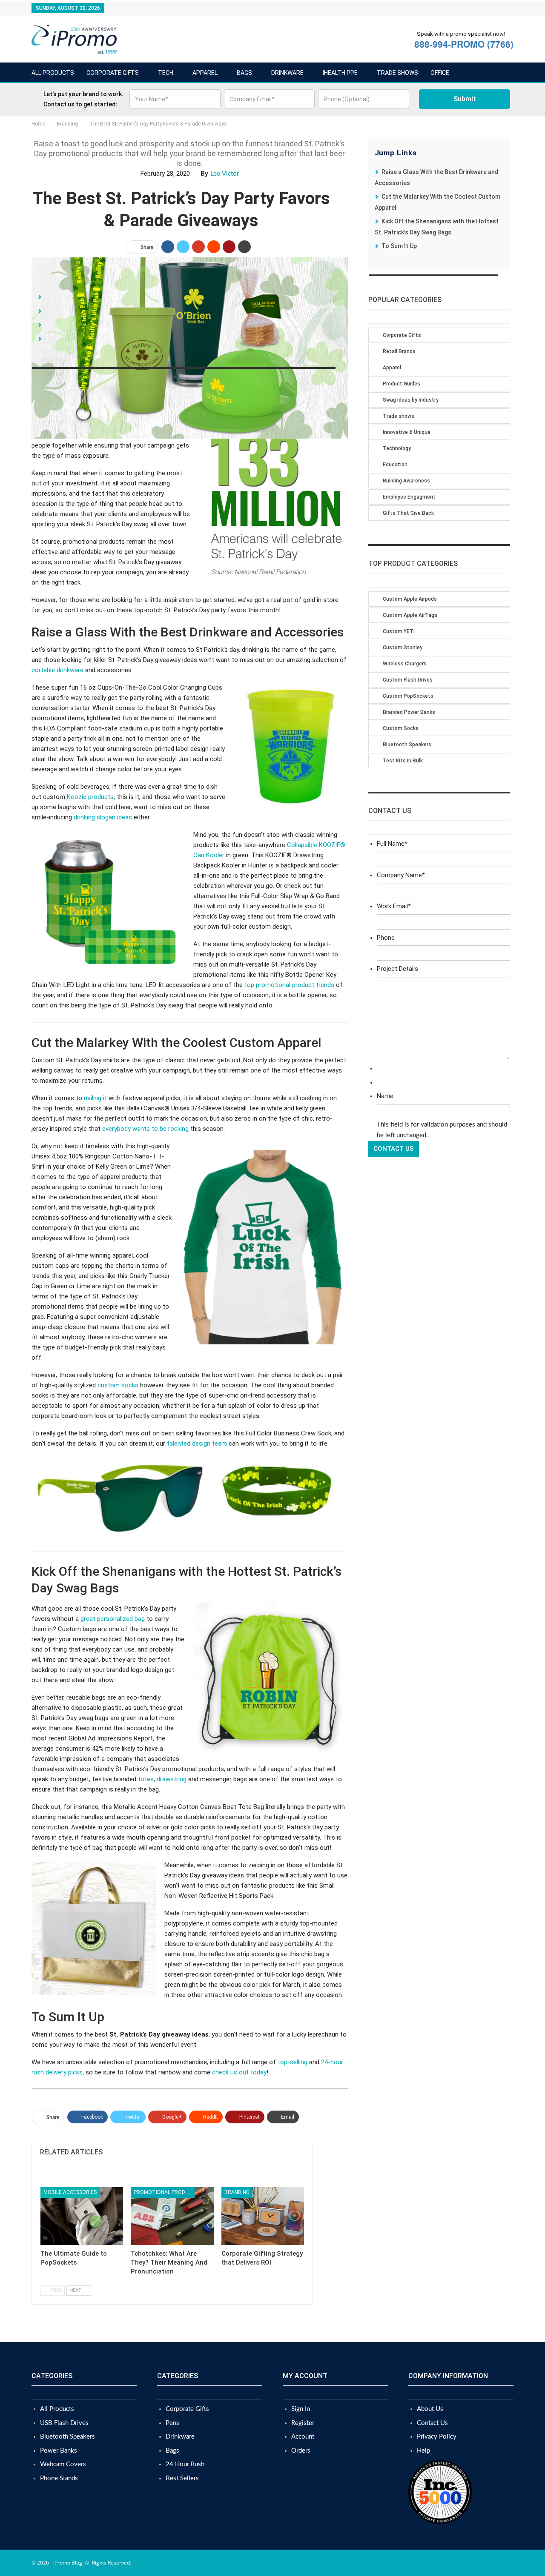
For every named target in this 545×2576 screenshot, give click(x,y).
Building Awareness (406, 481)
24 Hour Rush (185, 2464)
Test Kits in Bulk (403, 761)
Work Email (394, 906)
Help (423, 2451)
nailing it (95, 1098)
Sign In (301, 2409)
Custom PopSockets (408, 696)
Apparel (205, 73)
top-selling (293, 2062)
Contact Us (432, 2423)
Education (395, 465)
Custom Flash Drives (408, 680)
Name (385, 1096)
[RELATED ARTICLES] (172, 2167)
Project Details (397, 969)
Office (440, 73)
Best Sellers (182, 2478)
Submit (465, 99)
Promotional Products (164, 2192)
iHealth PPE (340, 73)
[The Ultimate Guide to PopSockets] (82, 2216)
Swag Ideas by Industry (411, 400)
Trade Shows (397, 73)
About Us (430, 2409)
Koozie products (90, 797)
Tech (166, 73)
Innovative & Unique (407, 432)
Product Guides (402, 384)
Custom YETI (399, 631)
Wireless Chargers (405, 664)
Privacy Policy (437, 2437)
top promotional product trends (289, 985)
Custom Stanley (403, 648)
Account (303, 2437)
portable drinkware (57, 670)
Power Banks (59, 2451)
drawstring (172, 1779)
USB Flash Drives (64, 2423)
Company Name (401, 875)
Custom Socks (401, 728)
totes (146, 1779)
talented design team (197, 1443)
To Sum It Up (399, 246)
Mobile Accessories (70, 2192)
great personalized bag (113, 1619)
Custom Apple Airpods (410, 599)
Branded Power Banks (409, 712)
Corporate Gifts (113, 73)
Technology (397, 448)
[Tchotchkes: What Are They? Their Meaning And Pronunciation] (172, 2216)
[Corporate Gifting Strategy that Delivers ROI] (263, 2216)
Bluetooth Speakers (407, 745)
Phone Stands (59, 2478)
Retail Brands (399, 351)
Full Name (392, 844)
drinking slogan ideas (103, 817)
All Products (53, 73)
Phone (386, 938)
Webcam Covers (63, 2464)
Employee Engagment (409, 497)
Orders (301, 2451)
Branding (237, 2192)
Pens (172, 2423)
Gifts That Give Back (408, 513)
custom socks (118, 1385)
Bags (244, 73)
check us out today (239, 2072)
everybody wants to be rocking (145, 1129)
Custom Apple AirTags (410, 615)
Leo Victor (225, 174)
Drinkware (287, 73)
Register (303, 2423)
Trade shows (399, 416)
